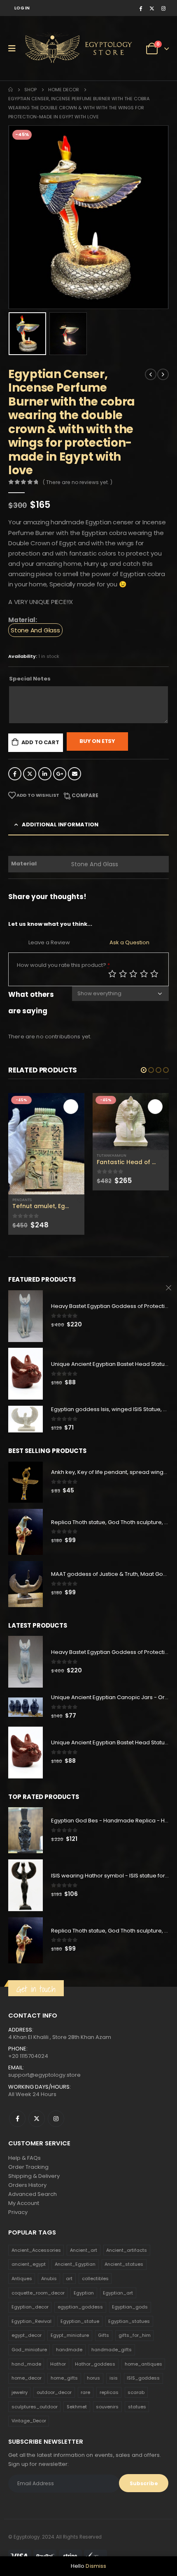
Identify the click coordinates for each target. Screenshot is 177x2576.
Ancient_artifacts (127, 2250)
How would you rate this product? (63, 965)
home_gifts (64, 2378)
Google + (60, 774)
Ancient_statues (124, 2264)
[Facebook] (140, 8)
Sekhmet (77, 2407)
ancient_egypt (29, 2264)
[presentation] (19, 217)
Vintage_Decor (29, 2421)
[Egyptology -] (54, 48)
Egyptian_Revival (31, 2321)
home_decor (27, 2378)
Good (144, 974)
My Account (24, 2203)
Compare (85, 795)
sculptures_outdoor (35, 2407)
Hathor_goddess (95, 2364)
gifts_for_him (135, 2335)
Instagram (56, 2119)
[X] (152, 8)
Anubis (49, 2279)
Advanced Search (33, 2194)
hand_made (26, 2364)
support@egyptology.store (44, 2075)
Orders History (27, 2185)
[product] (46, 1144)
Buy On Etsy (97, 741)
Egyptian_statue (80, 2321)
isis (114, 2378)
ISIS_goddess (143, 2378)
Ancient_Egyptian (75, 2264)
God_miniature (29, 2350)
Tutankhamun (112, 1155)
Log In (22, 8)
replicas (109, 2392)
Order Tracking (28, 2167)
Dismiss (96, 2566)
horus (93, 2378)
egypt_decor (27, 2335)
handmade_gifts (112, 2350)
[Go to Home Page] (10, 90)
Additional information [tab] (60, 824)
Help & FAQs (24, 2158)
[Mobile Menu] (15, 48)
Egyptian (84, 2293)
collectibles (95, 2279)
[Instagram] (163, 8)
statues (137, 2407)
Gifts (104, 2335)
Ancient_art (84, 2250)
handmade (69, 2350)
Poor (112, 974)
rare (85, 2392)
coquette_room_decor (38, 2293)
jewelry (20, 2392)
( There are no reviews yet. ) (78, 482)
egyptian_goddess (80, 2307)
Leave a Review (49, 942)
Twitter (30, 774)
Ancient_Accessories (36, 2250)
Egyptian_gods (130, 2307)
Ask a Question (129, 942)
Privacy (18, 2212)
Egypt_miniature (70, 2335)
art (69, 2279)
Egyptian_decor (30, 2307)
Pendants (22, 1200)
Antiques (22, 2279)
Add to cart (40, 742)
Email (75, 774)
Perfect (154, 974)
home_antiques (143, 2364)
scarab (136, 2392)
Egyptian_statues (129, 2321)
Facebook (15, 774)
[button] (144, 1070)
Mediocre (123, 974)
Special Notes (30, 679)
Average (133, 974)
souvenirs (107, 2407)
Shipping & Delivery (34, 2176)
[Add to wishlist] (80, 1200)
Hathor (58, 2364)
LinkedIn (45, 774)
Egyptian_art (118, 2293)
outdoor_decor (54, 2392)
